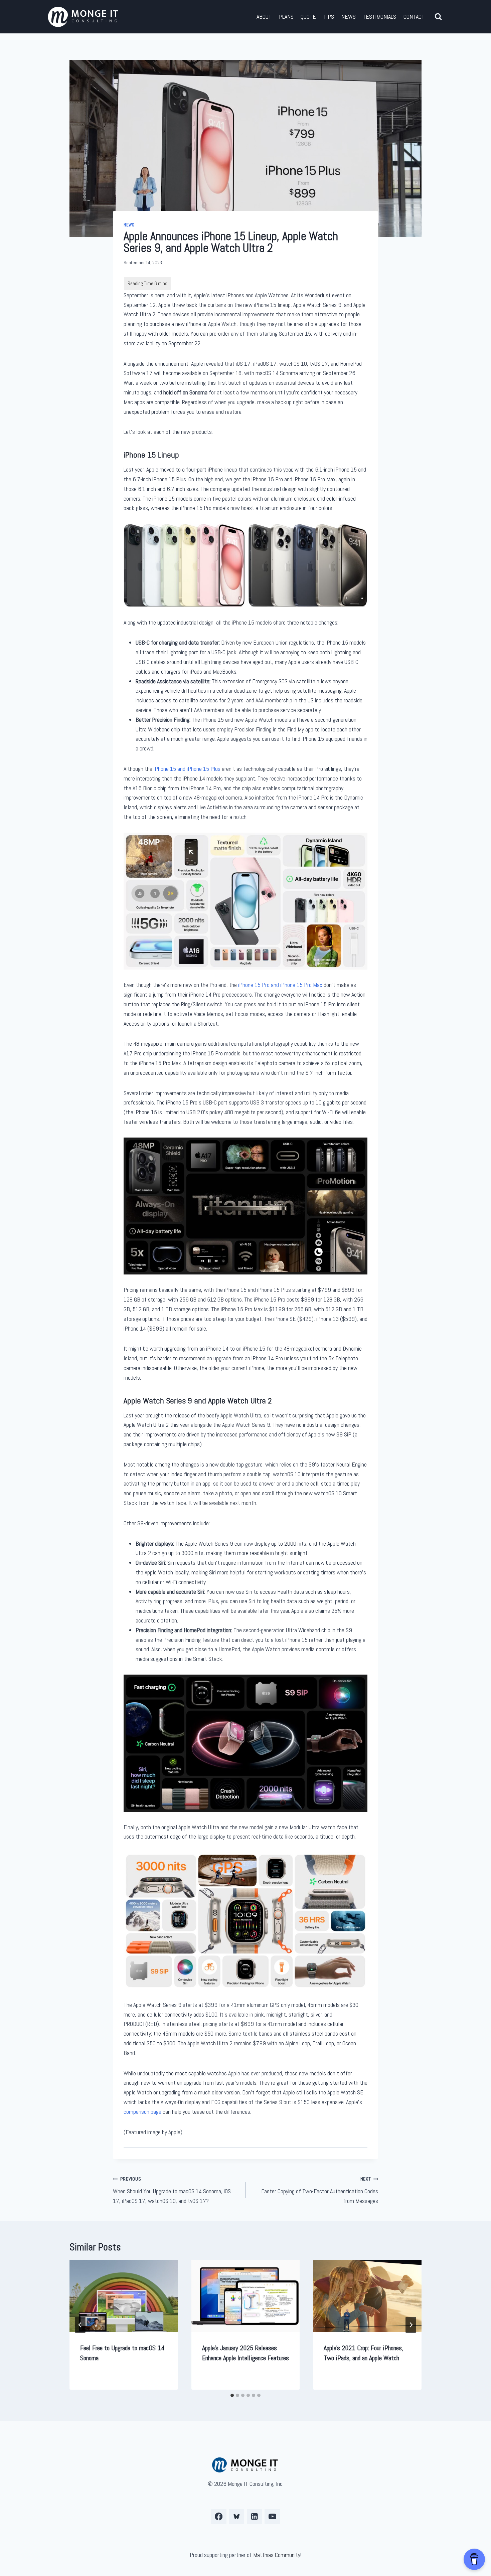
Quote (308, 17)
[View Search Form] (438, 17)
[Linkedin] (255, 2517)
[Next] (411, 2325)
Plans (286, 17)
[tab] (232, 2395)
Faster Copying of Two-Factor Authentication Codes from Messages (320, 2190)
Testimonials (379, 17)
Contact (414, 17)
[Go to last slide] (80, 2325)
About (264, 17)
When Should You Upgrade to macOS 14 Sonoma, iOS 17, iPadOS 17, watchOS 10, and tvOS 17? (172, 2190)
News (349, 17)
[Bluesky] (237, 2517)
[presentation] (124, 2296)
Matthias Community (277, 2555)
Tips (329, 17)
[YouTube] (272, 2517)
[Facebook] (219, 2517)
